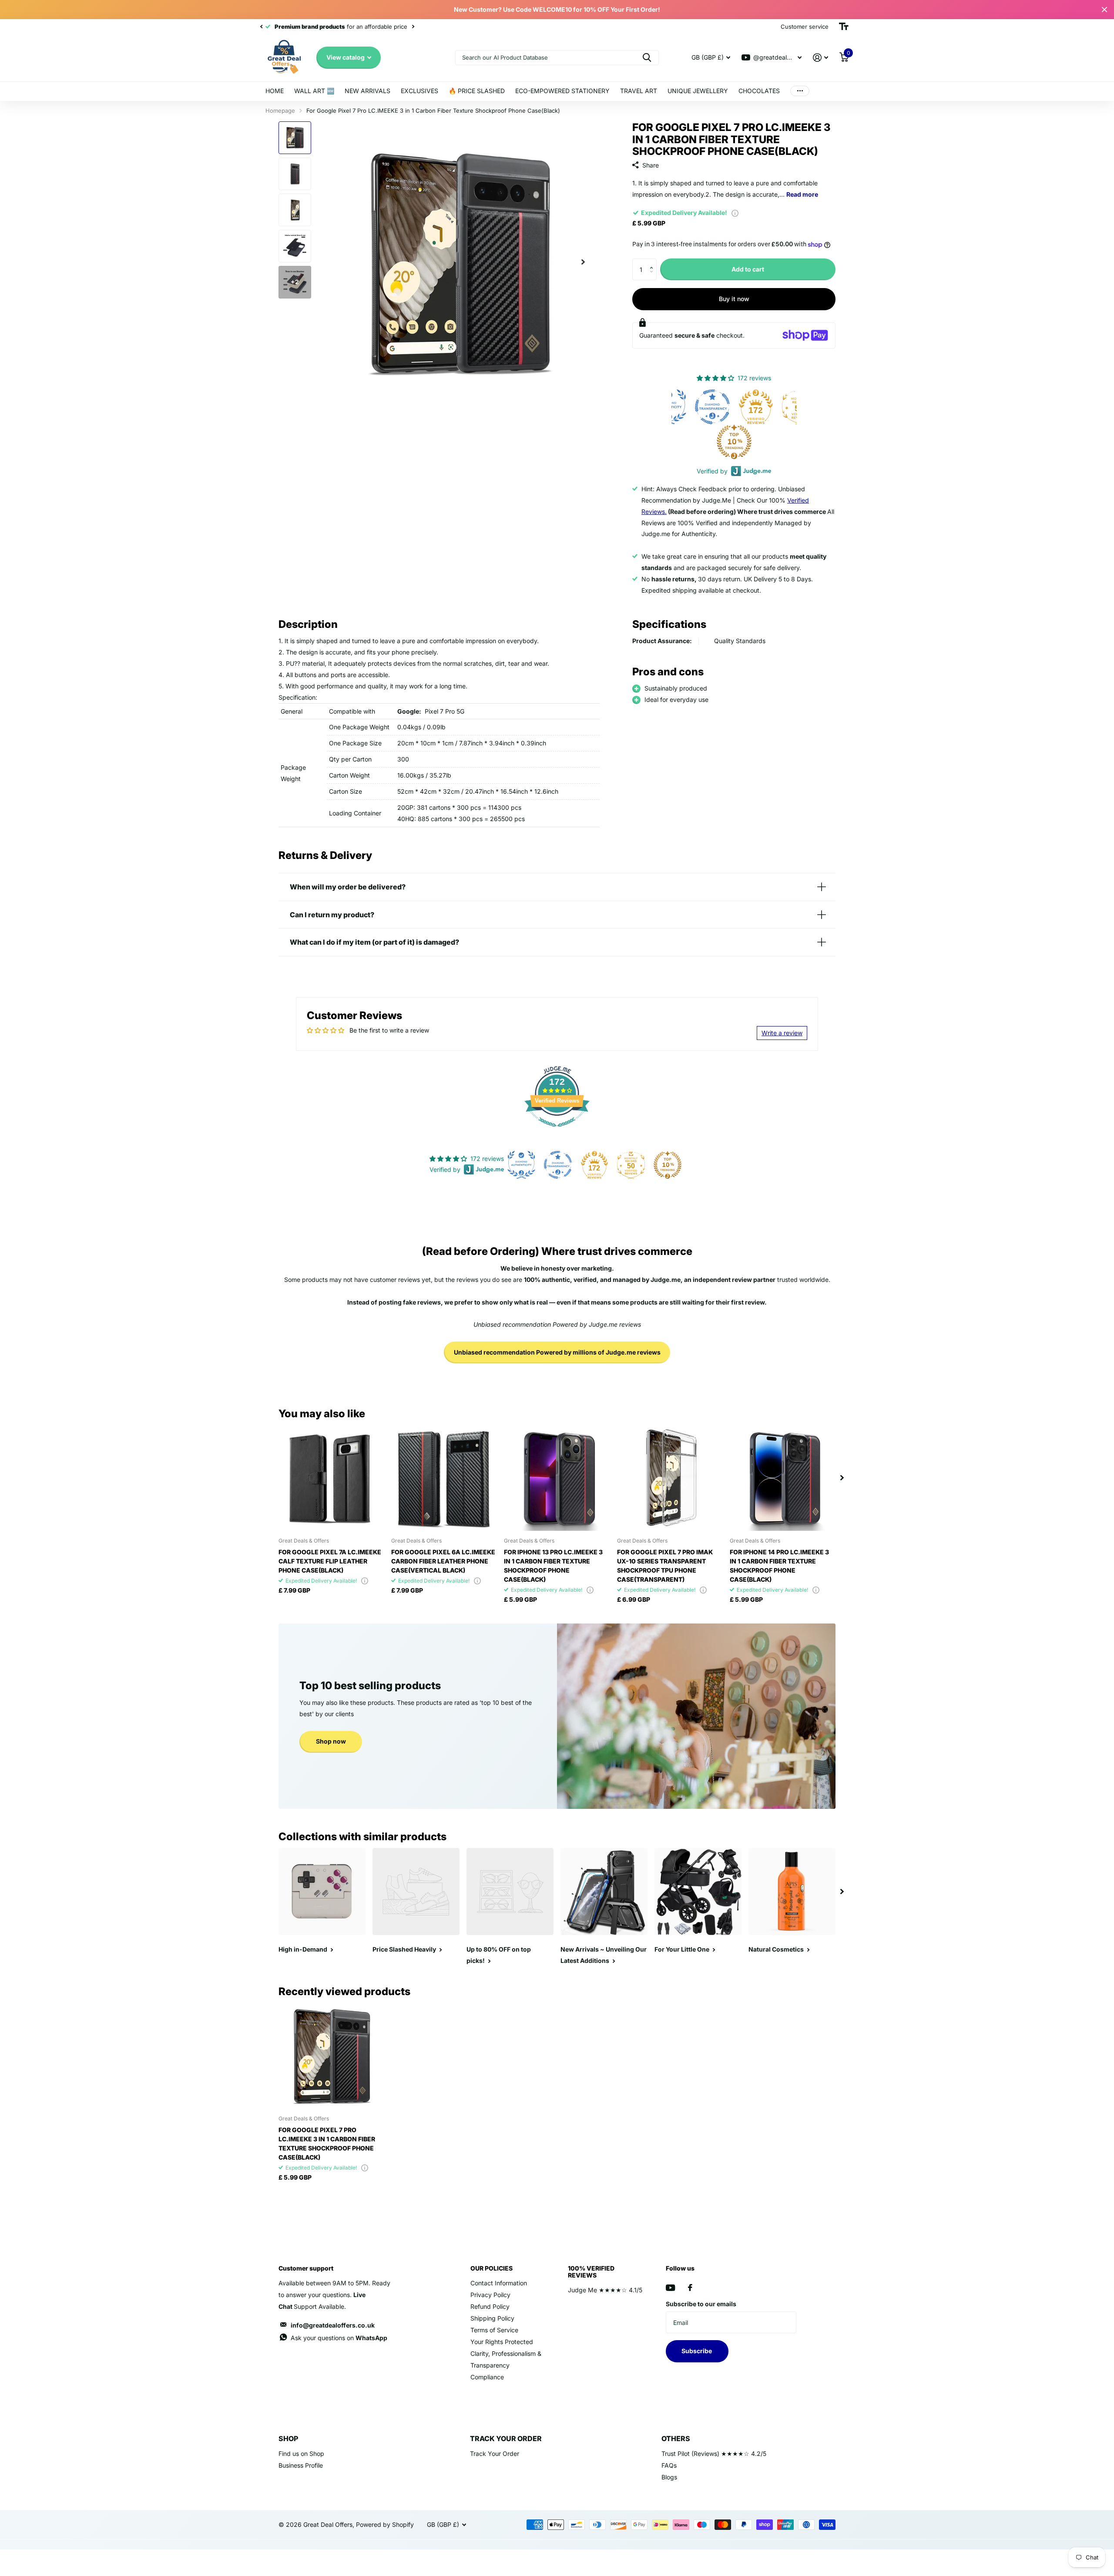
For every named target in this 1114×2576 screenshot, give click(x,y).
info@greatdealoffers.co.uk (333, 2325)
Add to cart (748, 269)
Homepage (280, 111)
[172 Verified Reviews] (557, 1131)
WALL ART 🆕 (314, 91)
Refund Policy (490, 2306)
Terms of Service (494, 2330)
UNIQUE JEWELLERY (698, 91)
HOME (275, 91)
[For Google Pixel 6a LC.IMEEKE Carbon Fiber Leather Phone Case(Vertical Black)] (444, 1478)
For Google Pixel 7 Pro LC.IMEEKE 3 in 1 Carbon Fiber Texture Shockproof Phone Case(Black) (327, 2143)
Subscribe (697, 2351)
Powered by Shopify (385, 2524)
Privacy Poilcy (490, 2295)
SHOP (288, 2438)
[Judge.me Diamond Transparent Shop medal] (558, 1165)
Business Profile (301, 2465)
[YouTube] (670, 2288)
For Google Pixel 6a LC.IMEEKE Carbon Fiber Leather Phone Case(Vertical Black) (443, 1561)
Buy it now (734, 299)
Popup (735, 213)
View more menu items (800, 91)
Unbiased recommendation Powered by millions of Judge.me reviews (557, 1352)
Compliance (487, 2377)
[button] (653, 262)
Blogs (669, 2477)
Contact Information (499, 2283)
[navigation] (261, 27)
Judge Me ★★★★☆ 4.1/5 (605, 2290)
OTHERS (676, 2438)
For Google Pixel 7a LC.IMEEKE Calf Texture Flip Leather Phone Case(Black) (330, 1561)
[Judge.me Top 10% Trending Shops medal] (692, 442)
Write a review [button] (782, 1033)
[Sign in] (820, 58)
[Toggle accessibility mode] (844, 27)
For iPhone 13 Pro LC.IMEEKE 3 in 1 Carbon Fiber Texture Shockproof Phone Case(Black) (553, 1566)
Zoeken (647, 58)
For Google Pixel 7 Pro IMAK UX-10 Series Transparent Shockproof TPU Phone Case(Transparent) (665, 1566)
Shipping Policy (492, 2318)
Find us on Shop (301, 2454)
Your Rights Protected (502, 2342)
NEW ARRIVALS (367, 91)
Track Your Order (495, 2454)
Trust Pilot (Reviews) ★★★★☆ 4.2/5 (714, 2454)
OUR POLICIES (492, 2268)
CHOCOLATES (759, 91)
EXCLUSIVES (419, 91)
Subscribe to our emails (701, 2304)
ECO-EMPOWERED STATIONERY (562, 91)
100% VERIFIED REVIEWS (591, 2272)
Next (396, 27)
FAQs (669, 2465)
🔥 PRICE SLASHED (477, 91)
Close (1104, 10)
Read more (802, 194)
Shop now (331, 1741)
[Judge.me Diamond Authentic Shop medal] (521, 1165)
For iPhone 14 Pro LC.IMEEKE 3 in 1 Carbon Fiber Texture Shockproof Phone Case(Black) (779, 1566)
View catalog (346, 57)
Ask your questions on (339, 2338)
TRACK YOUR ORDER (506, 2438)
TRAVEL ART (639, 91)
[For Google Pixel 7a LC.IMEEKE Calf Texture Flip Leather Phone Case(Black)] (331, 1478)
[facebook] (690, 2288)
